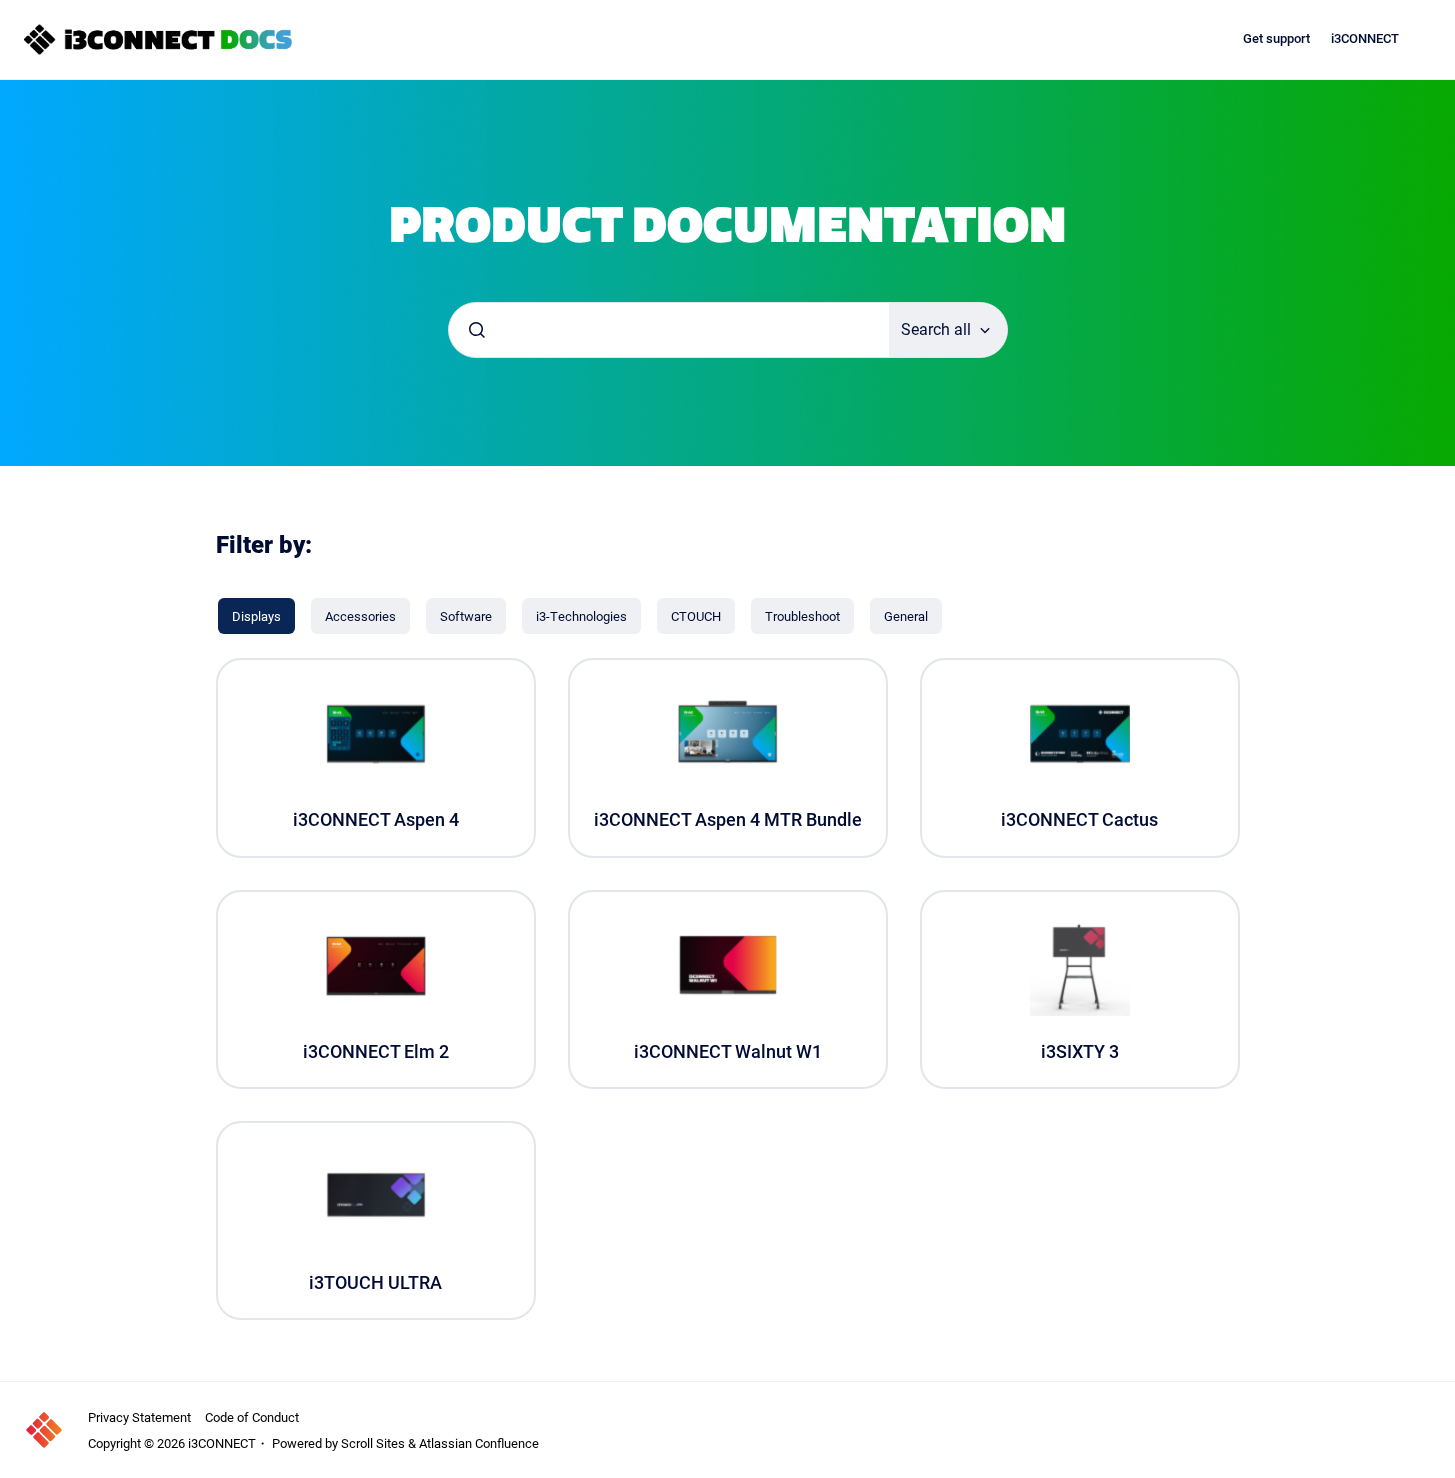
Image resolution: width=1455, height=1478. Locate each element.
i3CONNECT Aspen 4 (376, 819)
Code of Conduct (252, 1417)
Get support (1276, 38)
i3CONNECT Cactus (1079, 819)
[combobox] (669, 330)
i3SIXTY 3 (1080, 1051)
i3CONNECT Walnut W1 (728, 1051)
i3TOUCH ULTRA (375, 1282)
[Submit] (477, 330)
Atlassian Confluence (479, 1443)
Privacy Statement (139, 1417)
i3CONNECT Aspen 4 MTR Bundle (728, 819)
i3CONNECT (1365, 38)
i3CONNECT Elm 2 (376, 1051)
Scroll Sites (373, 1443)
